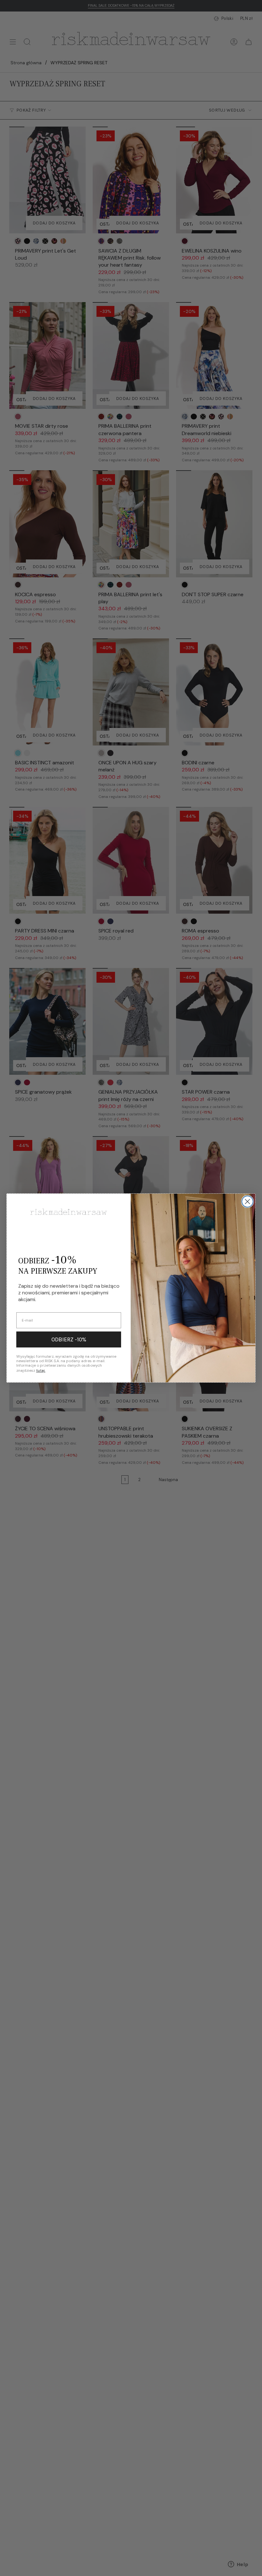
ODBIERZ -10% (69, 1339)
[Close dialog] (247, 1202)
